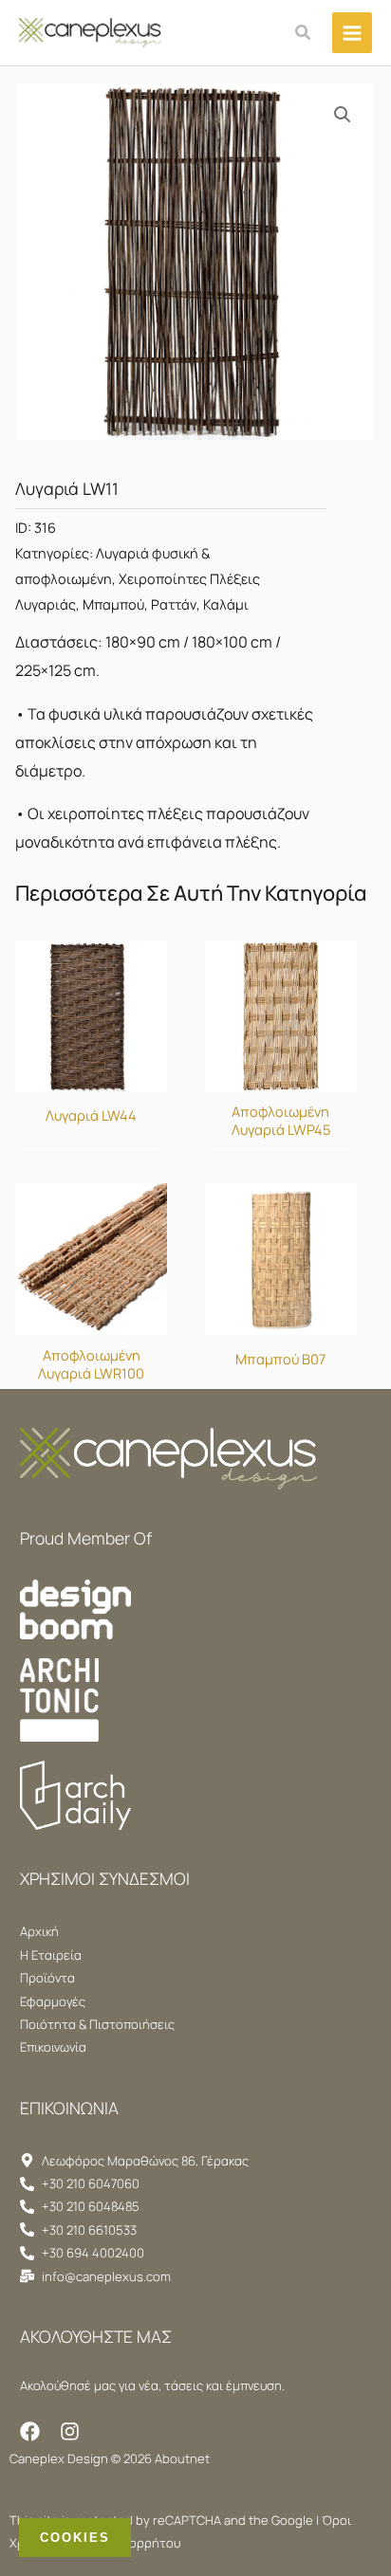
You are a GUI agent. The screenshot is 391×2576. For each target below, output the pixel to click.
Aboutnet (182, 2458)
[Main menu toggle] (352, 32)
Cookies (75, 2538)
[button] (304, 33)
